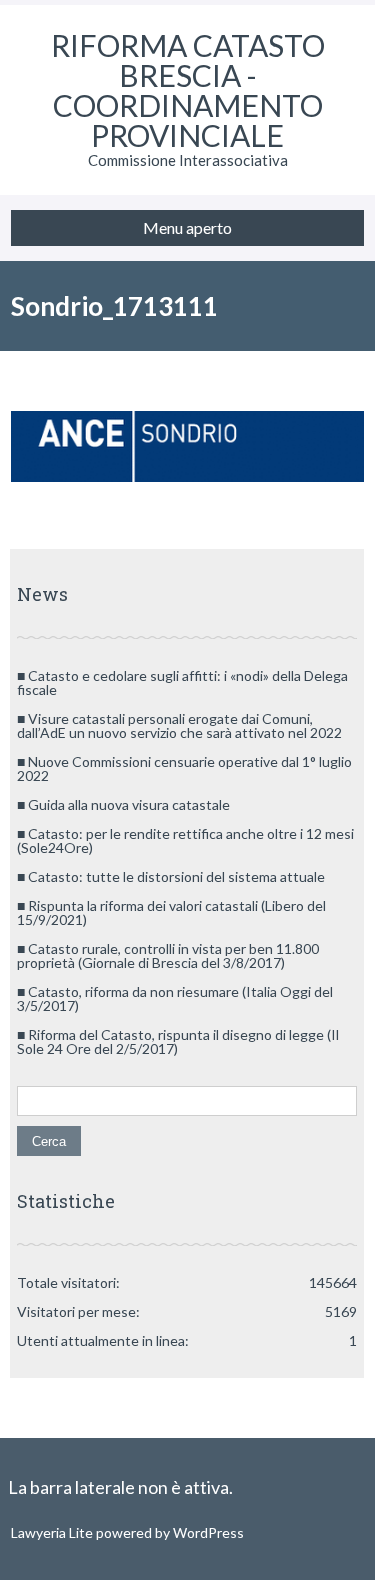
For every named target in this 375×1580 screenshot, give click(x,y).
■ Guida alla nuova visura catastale (123, 804)
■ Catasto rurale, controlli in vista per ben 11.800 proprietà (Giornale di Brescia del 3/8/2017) (168, 955)
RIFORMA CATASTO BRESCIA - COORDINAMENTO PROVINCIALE (188, 90)
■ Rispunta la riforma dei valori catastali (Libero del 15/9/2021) (171, 912)
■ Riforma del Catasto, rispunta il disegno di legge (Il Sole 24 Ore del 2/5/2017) (178, 1041)
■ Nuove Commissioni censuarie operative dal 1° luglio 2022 (184, 768)
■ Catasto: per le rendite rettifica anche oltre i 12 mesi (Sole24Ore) (185, 840)
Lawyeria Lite (53, 1532)
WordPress (207, 1532)
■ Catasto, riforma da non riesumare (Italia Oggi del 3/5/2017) (175, 998)
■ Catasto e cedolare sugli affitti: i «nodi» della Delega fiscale (182, 682)
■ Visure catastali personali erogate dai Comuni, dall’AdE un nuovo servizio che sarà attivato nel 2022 (179, 725)
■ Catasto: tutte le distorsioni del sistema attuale (171, 876)
